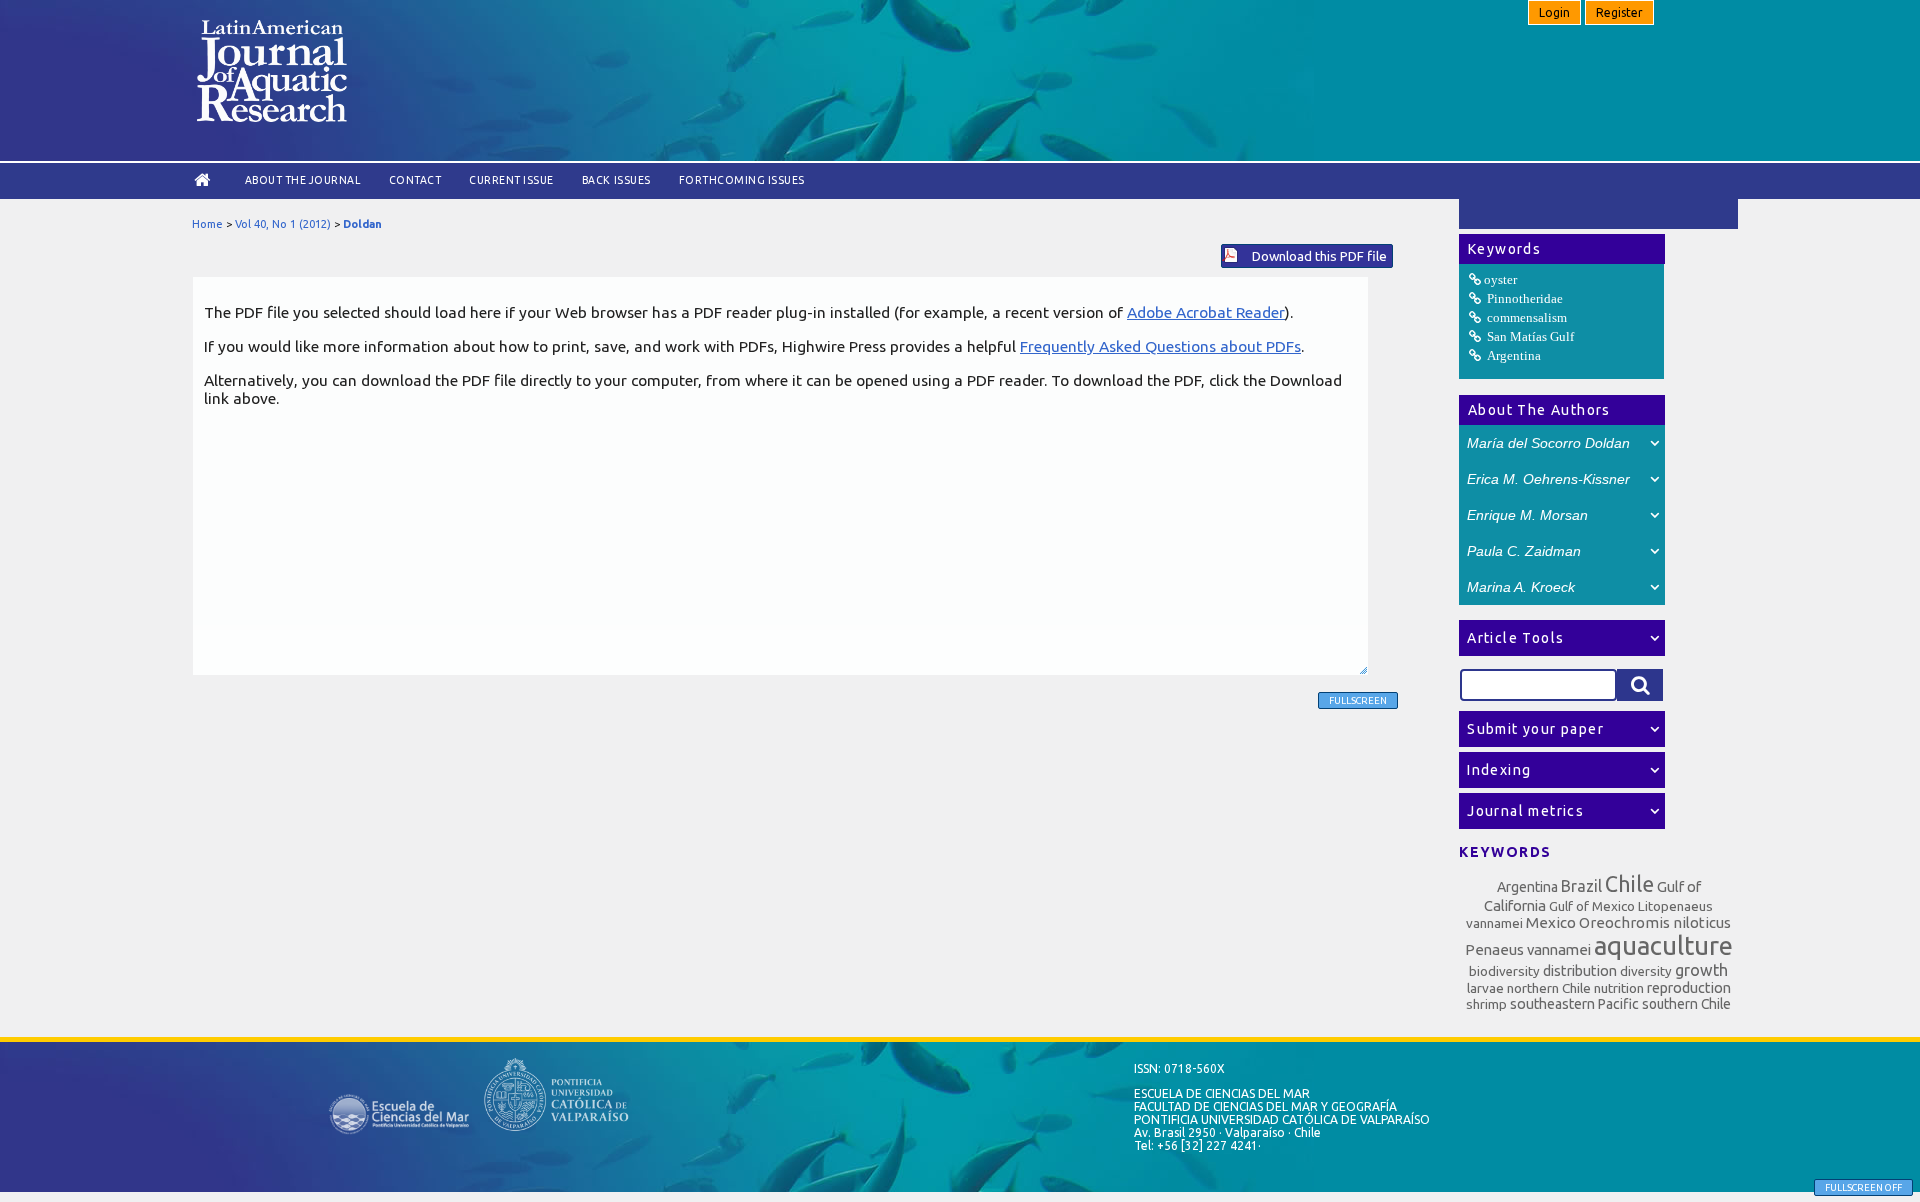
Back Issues (616, 180)
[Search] (1640, 685)
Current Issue (511, 180)
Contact (415, 180)
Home (207, 224)
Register (1619, 12)
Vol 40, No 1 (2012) (283, 224)
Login (1554, 12)
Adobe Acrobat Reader (1206, 312)
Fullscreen (1358, 700)
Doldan (362, 224)
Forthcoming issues (742, 180)
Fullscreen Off (1863, 1187)
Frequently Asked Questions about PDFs (1160, 346)
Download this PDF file (1319, 256)
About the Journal (303, 180)
